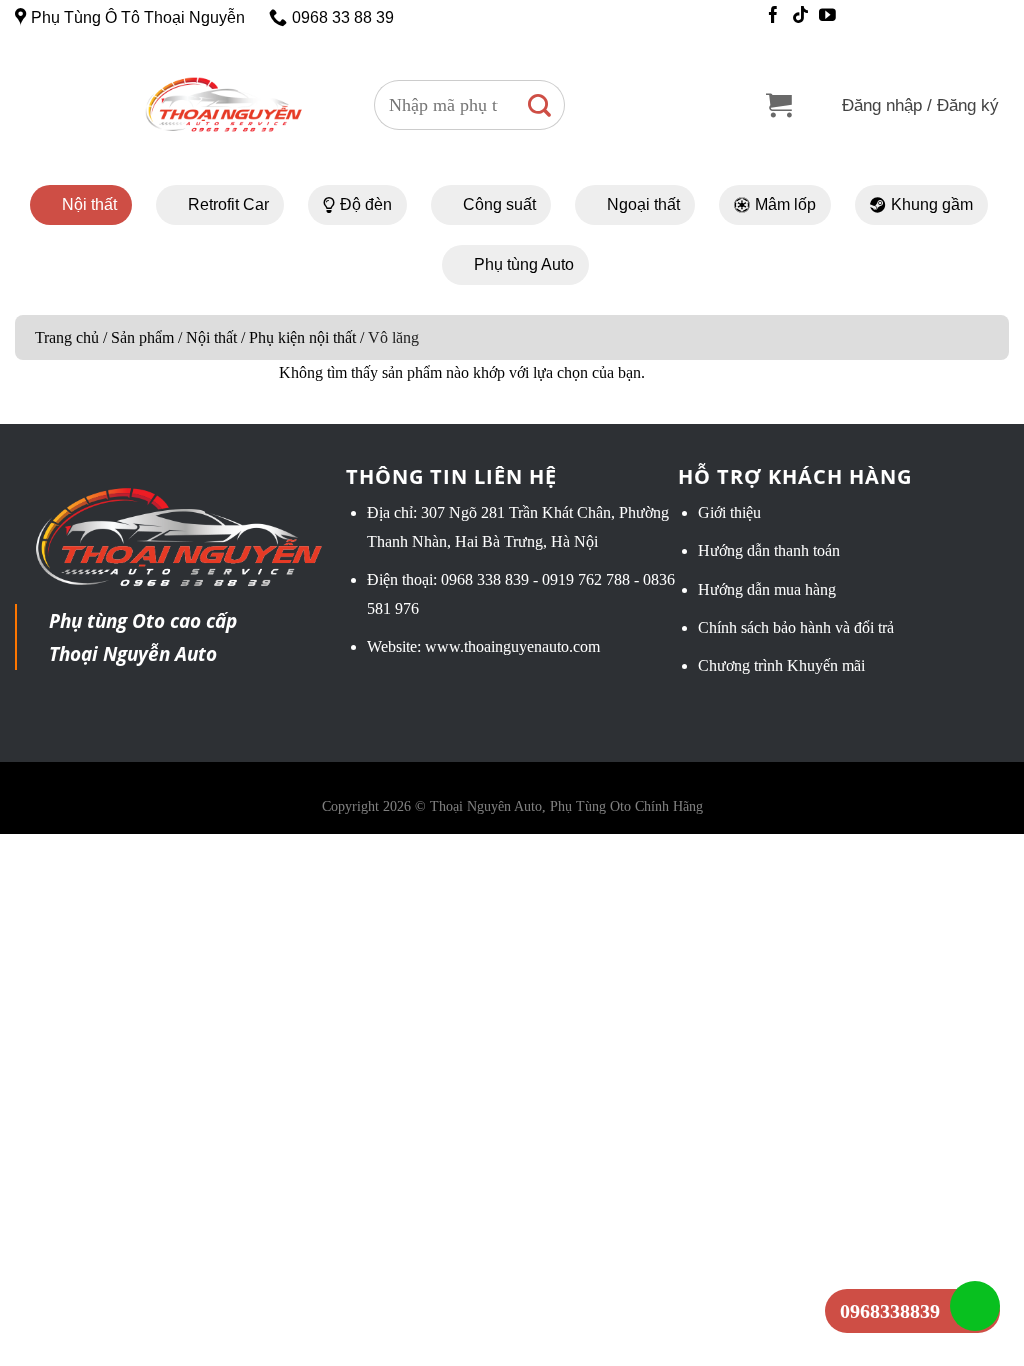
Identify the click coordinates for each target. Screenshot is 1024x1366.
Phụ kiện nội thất (302, 337)
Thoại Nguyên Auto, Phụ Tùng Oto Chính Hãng (566, 806)
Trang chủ (67, 337)
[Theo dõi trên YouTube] (827, 16)
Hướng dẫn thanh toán (769, 550)
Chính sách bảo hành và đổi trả (796, 627)
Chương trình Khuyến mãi (781, 665)
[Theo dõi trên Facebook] (773, 16)
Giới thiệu (729, 512)
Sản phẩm (142, 337)
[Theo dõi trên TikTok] (800, 16)
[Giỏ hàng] (779, 105)
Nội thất (211, 337)
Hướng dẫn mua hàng (767, 589)
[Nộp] (540, 105)
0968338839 (890, 1311)
